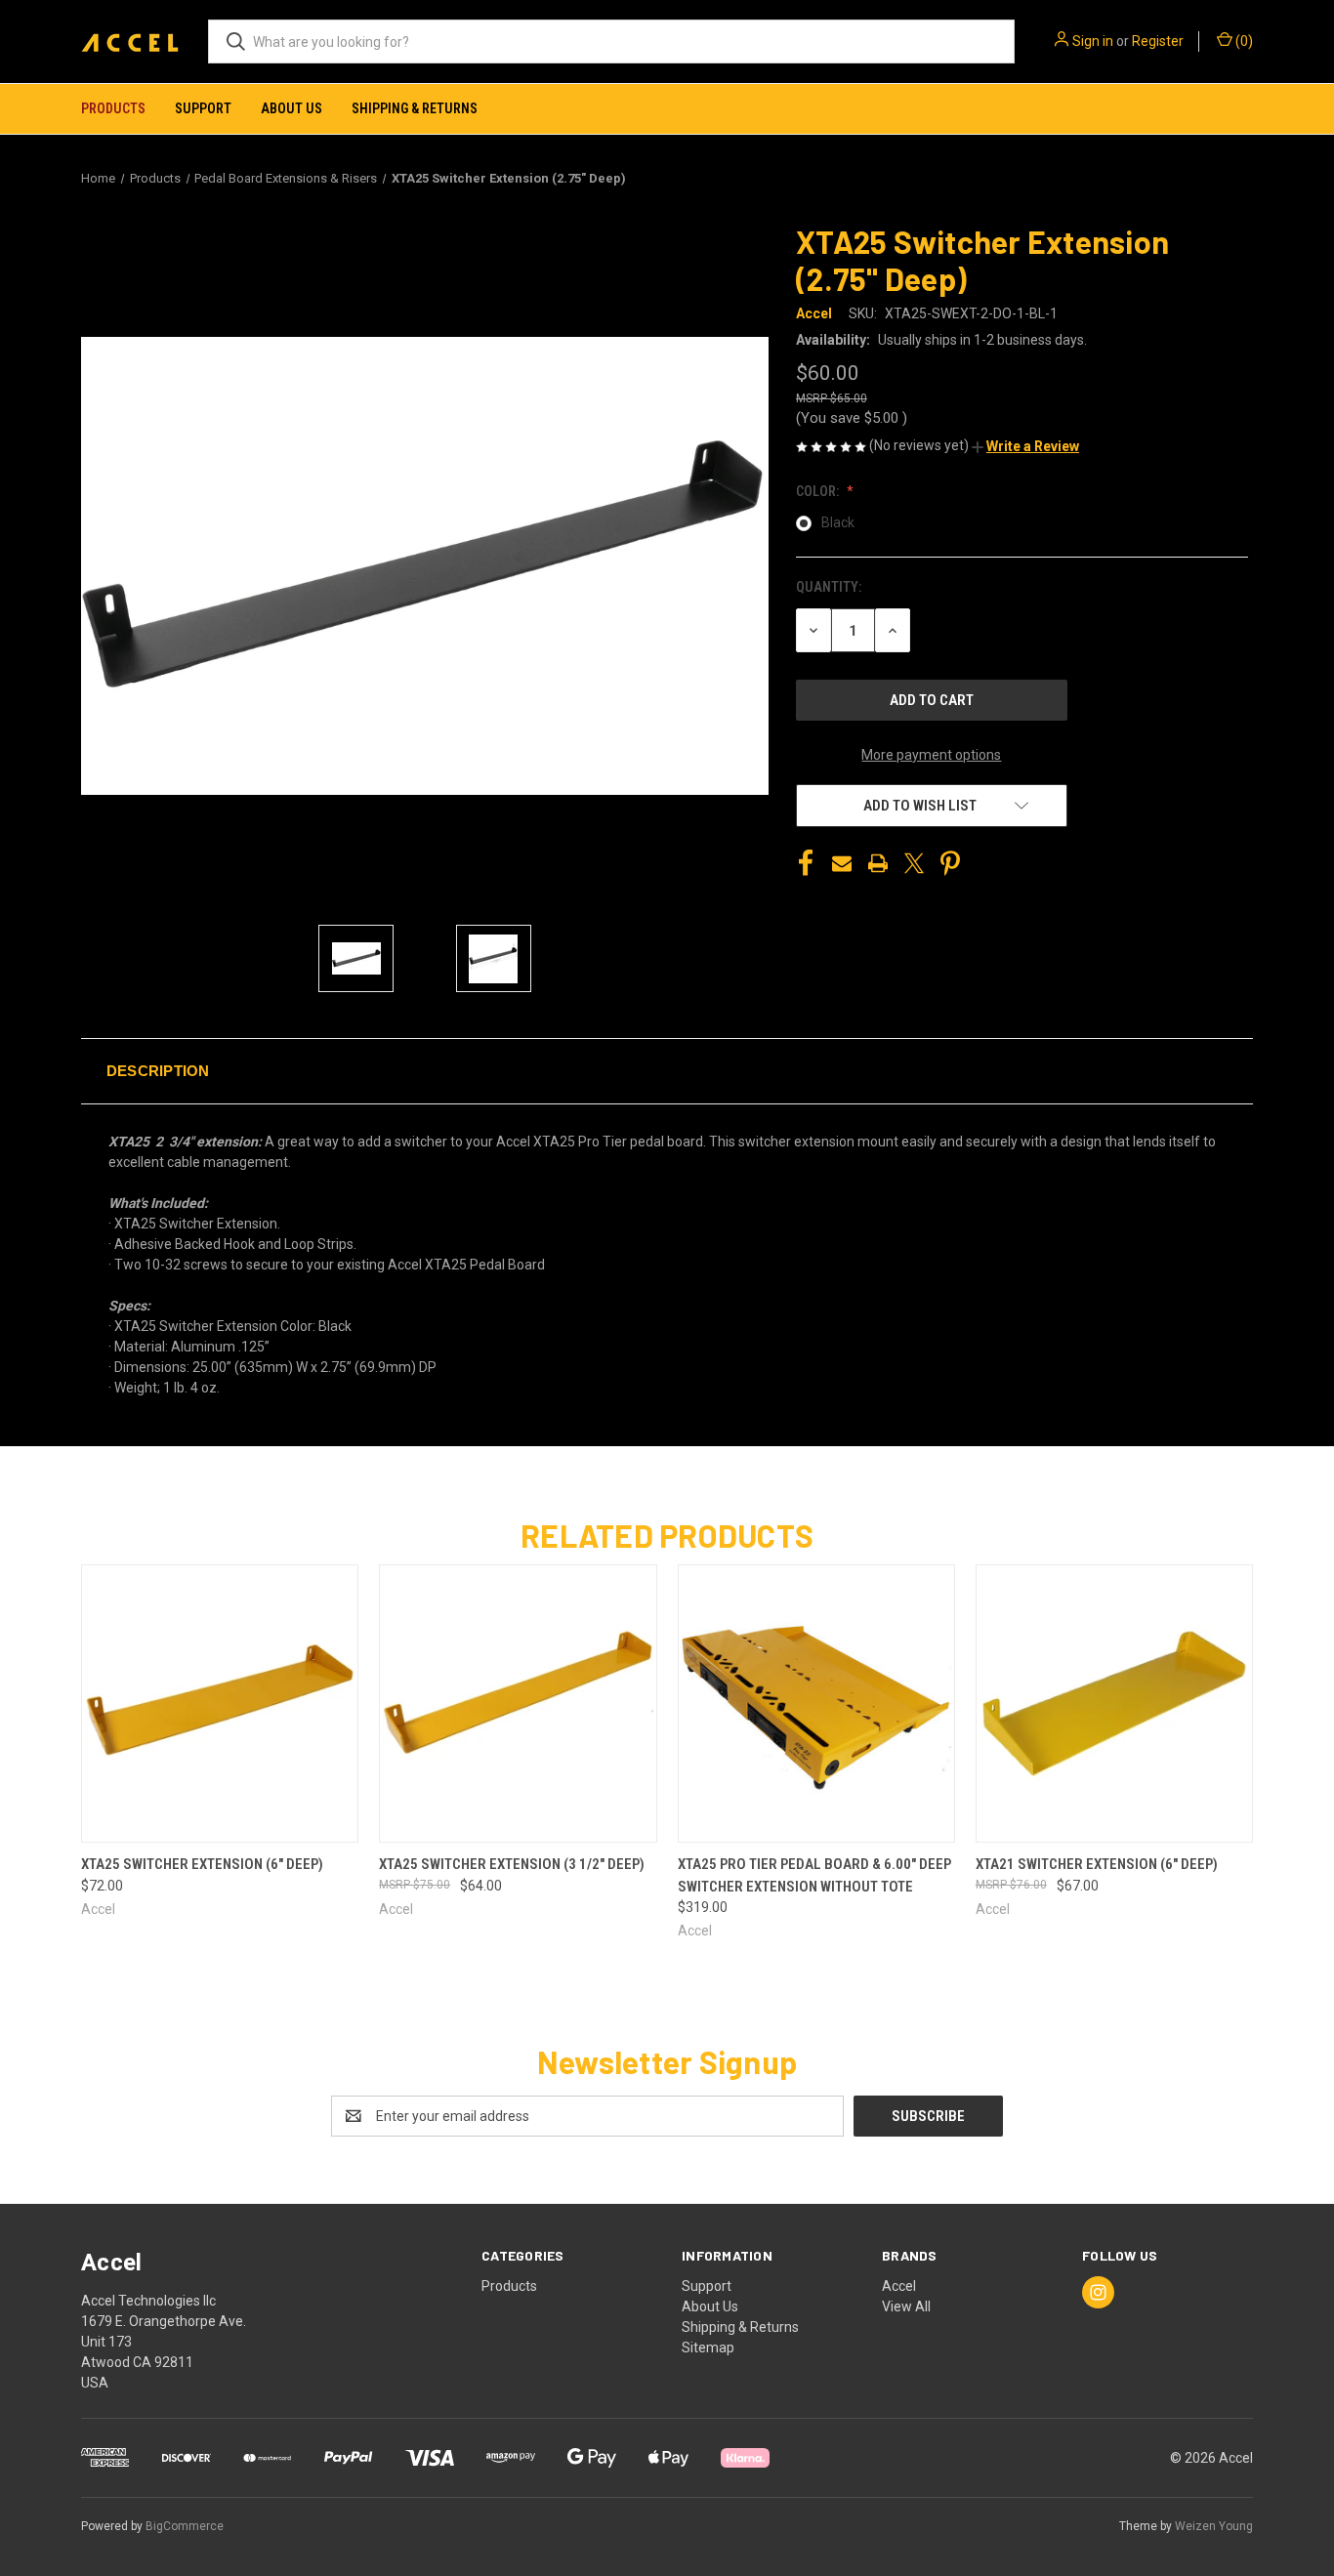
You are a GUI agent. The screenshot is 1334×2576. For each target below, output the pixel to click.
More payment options (931, 755)
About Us (292, 108)
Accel (899, 2286)
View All (906, 2306)
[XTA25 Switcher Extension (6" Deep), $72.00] (220, 1703)
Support (203, 108)
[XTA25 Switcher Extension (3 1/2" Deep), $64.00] (518, 1703)
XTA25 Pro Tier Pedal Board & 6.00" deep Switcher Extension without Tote (814, 1875)
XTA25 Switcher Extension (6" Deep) (202, 1864)
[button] (1025, 446)
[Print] (878, 863)
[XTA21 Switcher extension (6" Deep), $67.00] (1114, 1703)
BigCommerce (185, 2526)
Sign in (1093, 41)
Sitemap (708, 2347)
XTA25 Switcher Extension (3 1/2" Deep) (512, 1864)
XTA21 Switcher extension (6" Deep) (1097, 1864)
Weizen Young (1214, 2526)
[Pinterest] (950, 863)
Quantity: (829, 587)
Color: (819, 491)
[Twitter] (914, 863)
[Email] (842, 863)
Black (838, 522)
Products (113, 108)
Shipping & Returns (415, 108)
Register (1158, 41)
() (1243, 41)
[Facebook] (806, 863)
